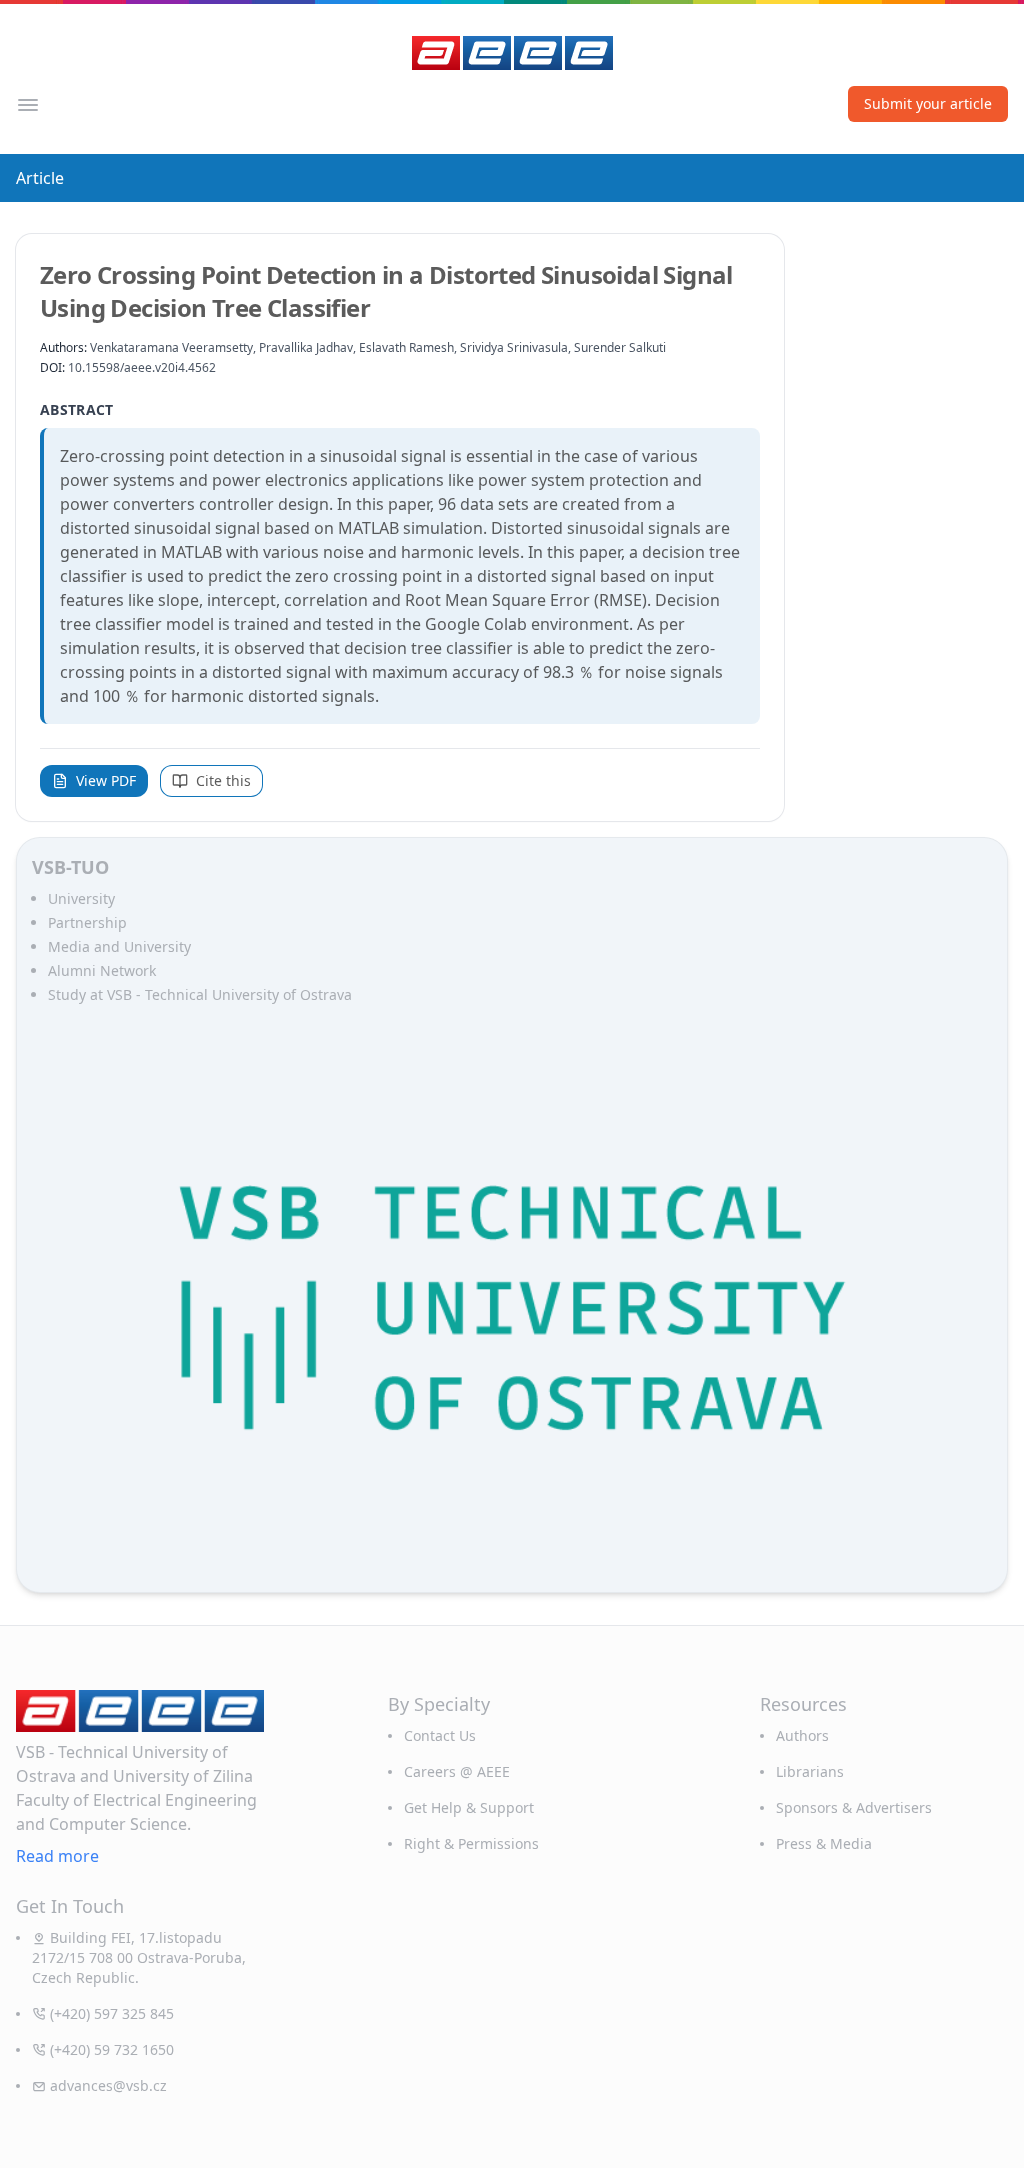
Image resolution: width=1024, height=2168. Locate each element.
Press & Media (824, 1843)
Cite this (223, 780)
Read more (57, 1856)
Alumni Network (102, 970)
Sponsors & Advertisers (854, 1807)
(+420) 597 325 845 (112, 2013)
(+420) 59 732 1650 (112, 2049)
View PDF (106, 780)
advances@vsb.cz (108, 2085)
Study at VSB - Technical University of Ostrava (200, 994)
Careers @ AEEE (457, 1771)
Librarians (810, 1771)
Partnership (87, 922)
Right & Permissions (471, 1843)
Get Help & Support (469, 1807)
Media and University (119, 946)
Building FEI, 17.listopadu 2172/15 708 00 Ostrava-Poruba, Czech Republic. (139, 1957)
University (81, 898)
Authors (802, 1735)
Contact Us (440, 1735)
